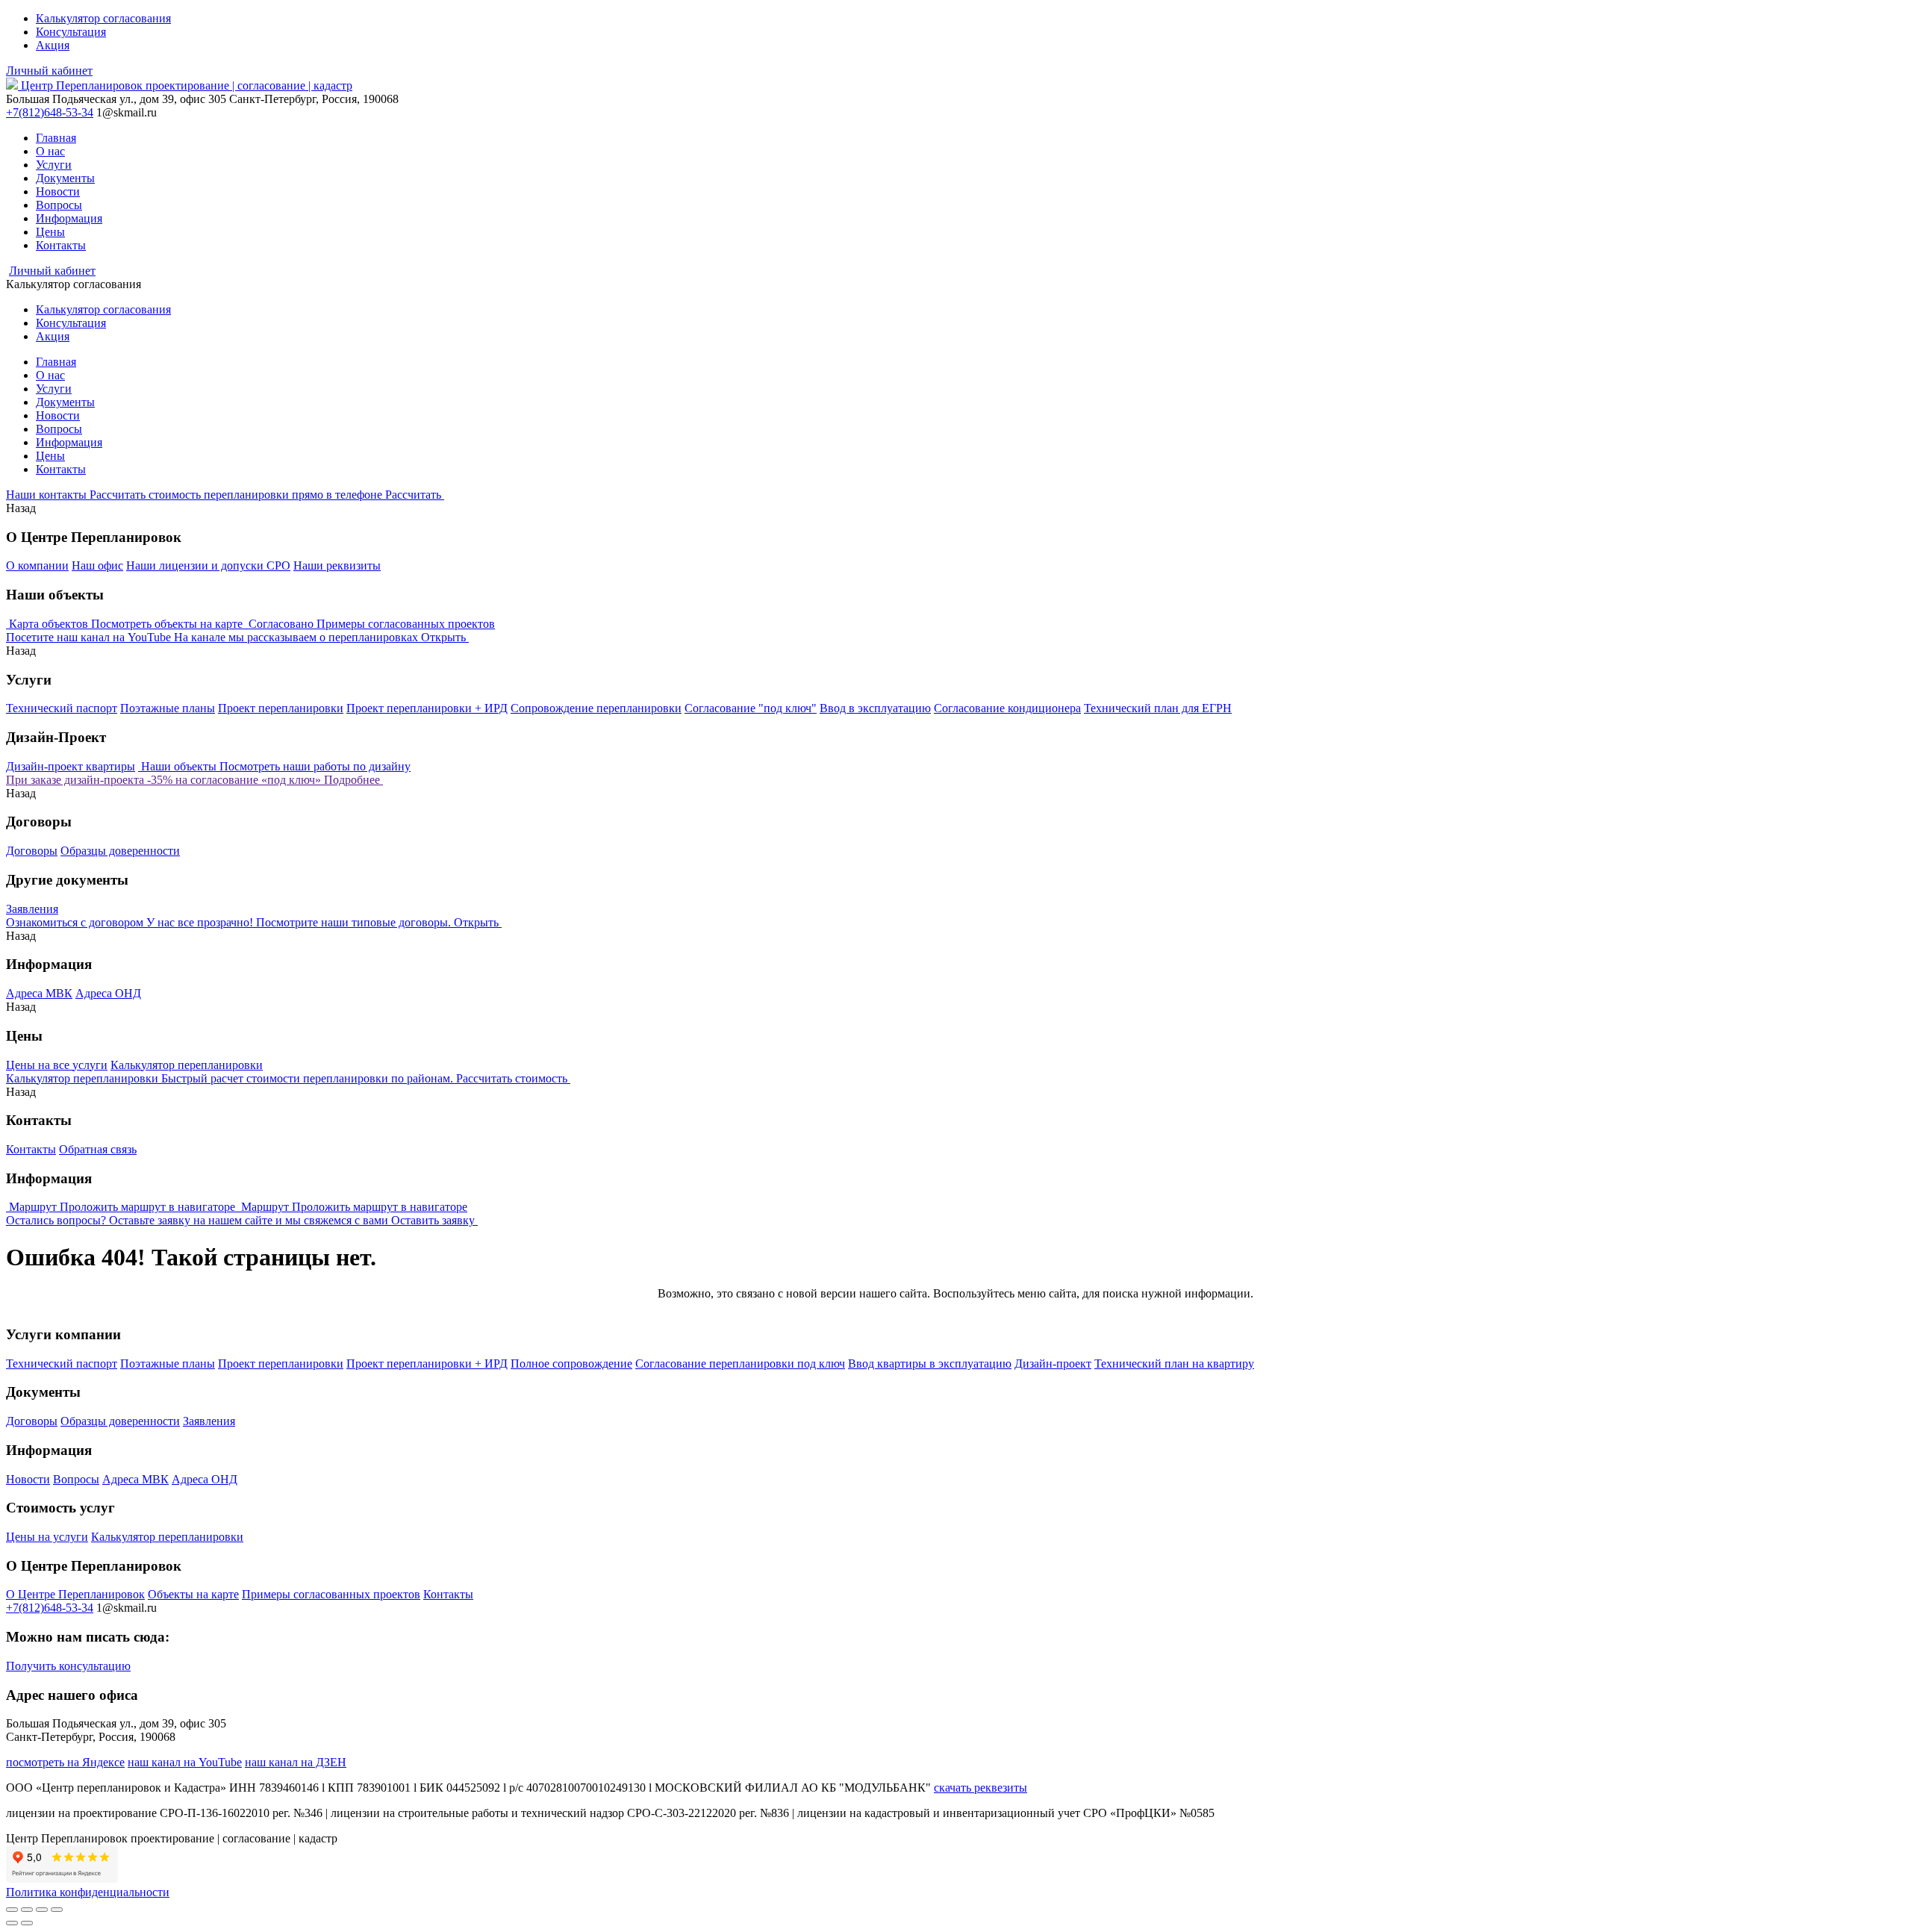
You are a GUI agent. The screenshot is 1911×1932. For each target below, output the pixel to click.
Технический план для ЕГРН (1158, 708)
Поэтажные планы (168, 708)
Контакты (61, 245)
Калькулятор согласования (103, 18)
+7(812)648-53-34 (50, 112)
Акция (53, 45)
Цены (50, 232)
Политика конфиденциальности (88, 1892)
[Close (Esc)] (12, 1910)
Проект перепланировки (281, 708)
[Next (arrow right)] (27, 1923)
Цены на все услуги (57, 1065)
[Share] (27, 1910)
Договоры (32, 851)
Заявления (32, 909)
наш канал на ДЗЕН (296, 1762)
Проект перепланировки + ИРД (427, 708)
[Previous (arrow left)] (12, 1923)
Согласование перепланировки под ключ (740, 1364)
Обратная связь (98, 1149)
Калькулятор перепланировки (187, 1065)
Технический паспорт (62, 708)
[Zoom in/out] (57, 1910)
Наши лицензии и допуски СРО (208, 565)
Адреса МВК (39, 993)
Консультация (71, 32)
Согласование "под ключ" (751, 708)
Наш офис (97, 565)
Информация (69, 218)
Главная (56, 138)
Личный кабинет (49, 71)
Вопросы (59, 205)
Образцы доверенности (120, 851)
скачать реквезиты (981, 1788)
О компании (37, 565)
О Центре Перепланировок (75, 1594)
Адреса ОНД (108, 993)
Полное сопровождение (571, 1364)
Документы (65, 178)
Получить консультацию (68, 1666)
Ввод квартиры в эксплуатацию (930, 1364)
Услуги (54, 165)
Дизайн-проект (1053, 1364)
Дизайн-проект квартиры (71, 766)
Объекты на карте (193, 1594)
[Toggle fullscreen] (42, 1910)
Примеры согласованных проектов (331, 1594)
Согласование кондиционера (1007, 708)
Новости (58, 191)
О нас (50, 151)
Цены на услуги (47, 1537)
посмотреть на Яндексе (65, 1762)
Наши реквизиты (337, 565)
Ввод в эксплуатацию (875, 708)
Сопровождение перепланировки (596, 708)
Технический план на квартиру (1174, 1364)
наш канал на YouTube (185, 1762)
